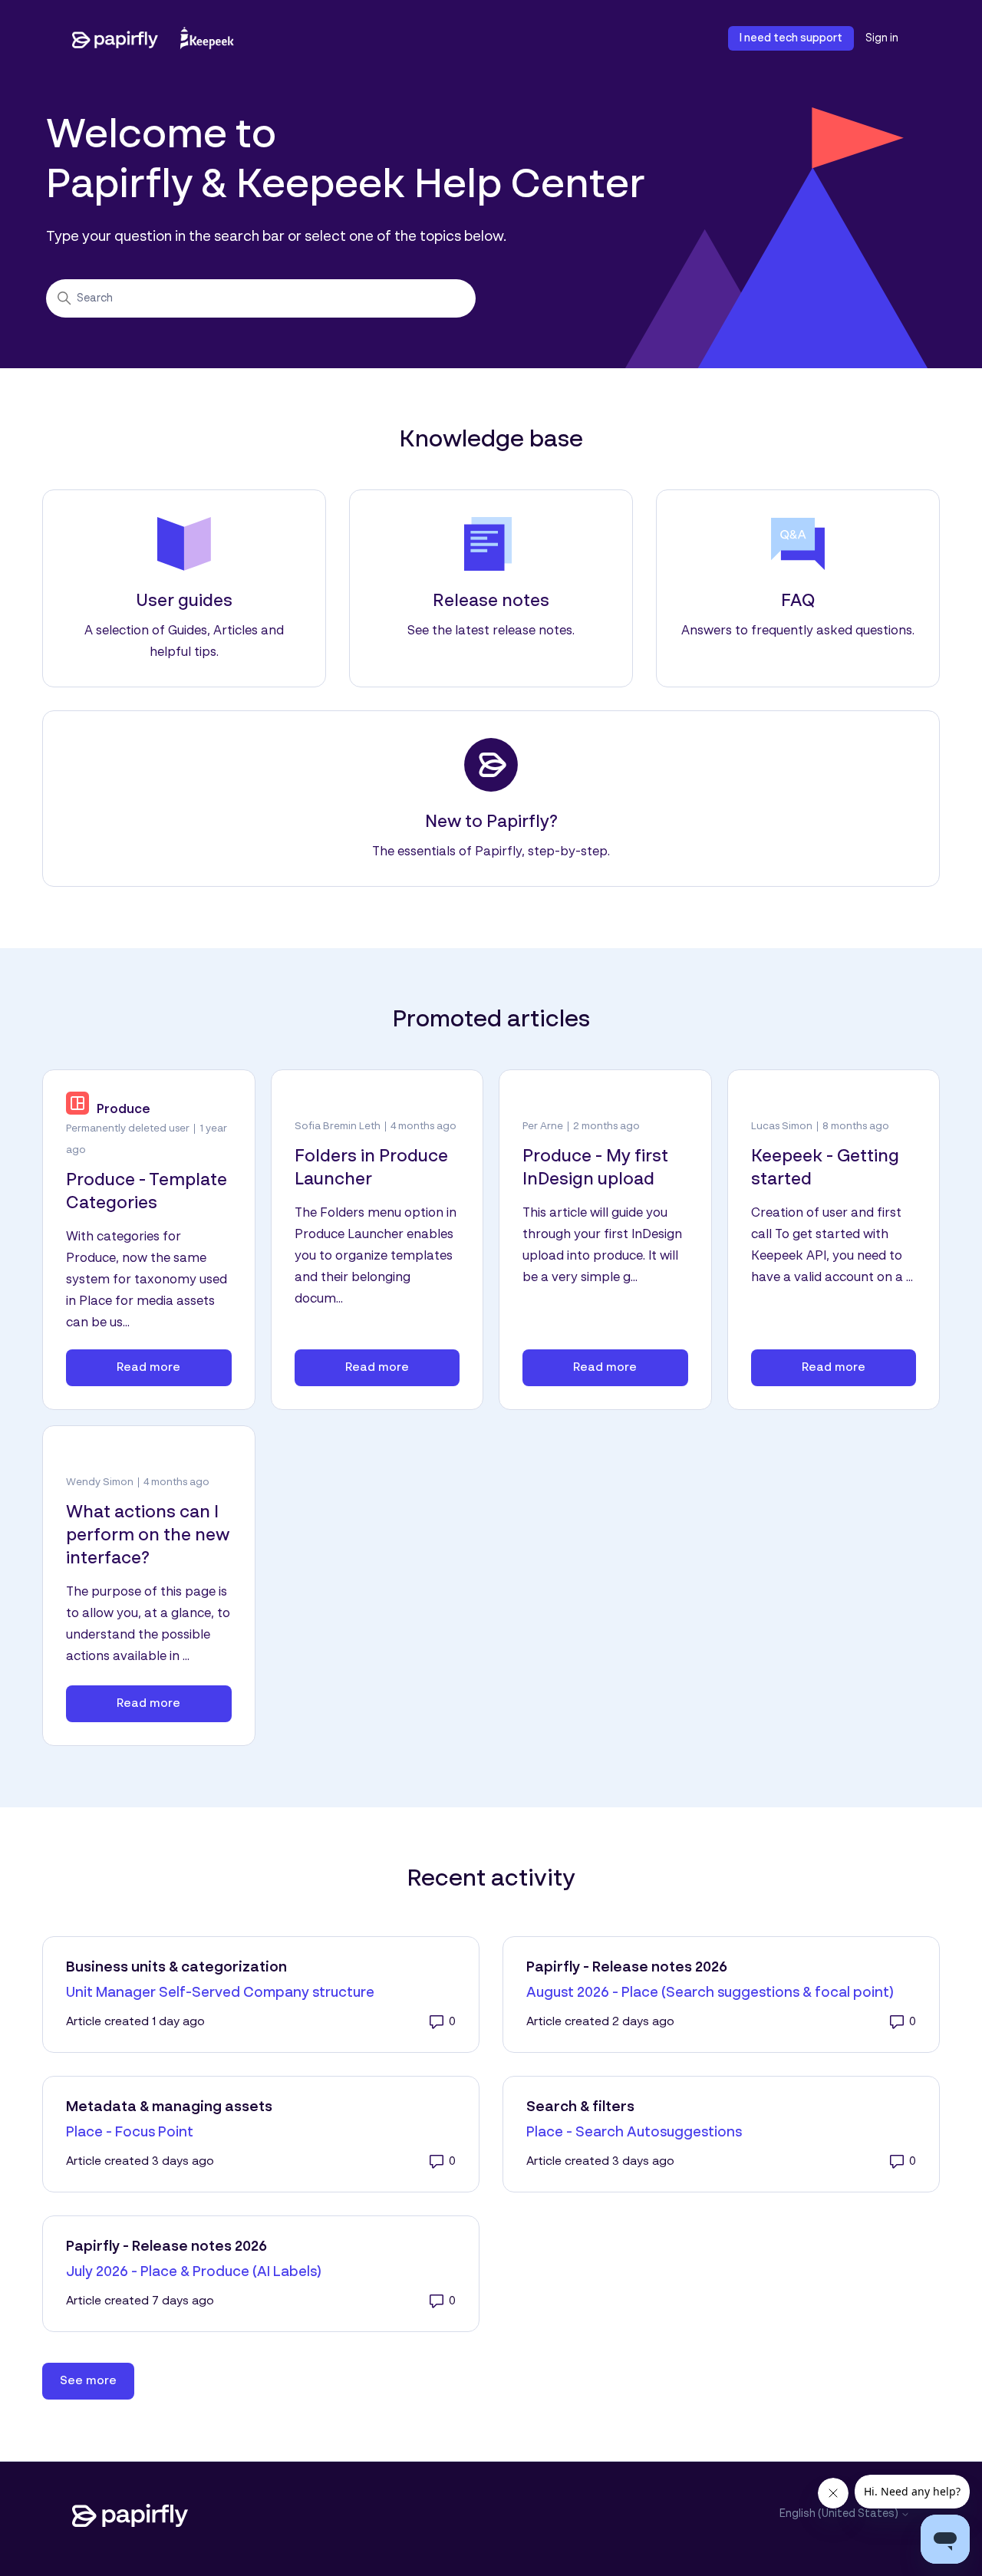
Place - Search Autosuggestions (634, 2133)
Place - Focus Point (130, 2133)
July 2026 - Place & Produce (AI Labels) (194, 2272)
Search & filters (580, 2107)
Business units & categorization (176, 1968)
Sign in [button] (882, 38)
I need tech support (791, 38)
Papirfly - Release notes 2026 (627, 1968)
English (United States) (840, 2514)
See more (97, 2381)
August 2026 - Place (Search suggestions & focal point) (710, 1993)
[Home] (153, 38)
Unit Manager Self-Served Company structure (220, 1993)
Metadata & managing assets (169, 2107)
